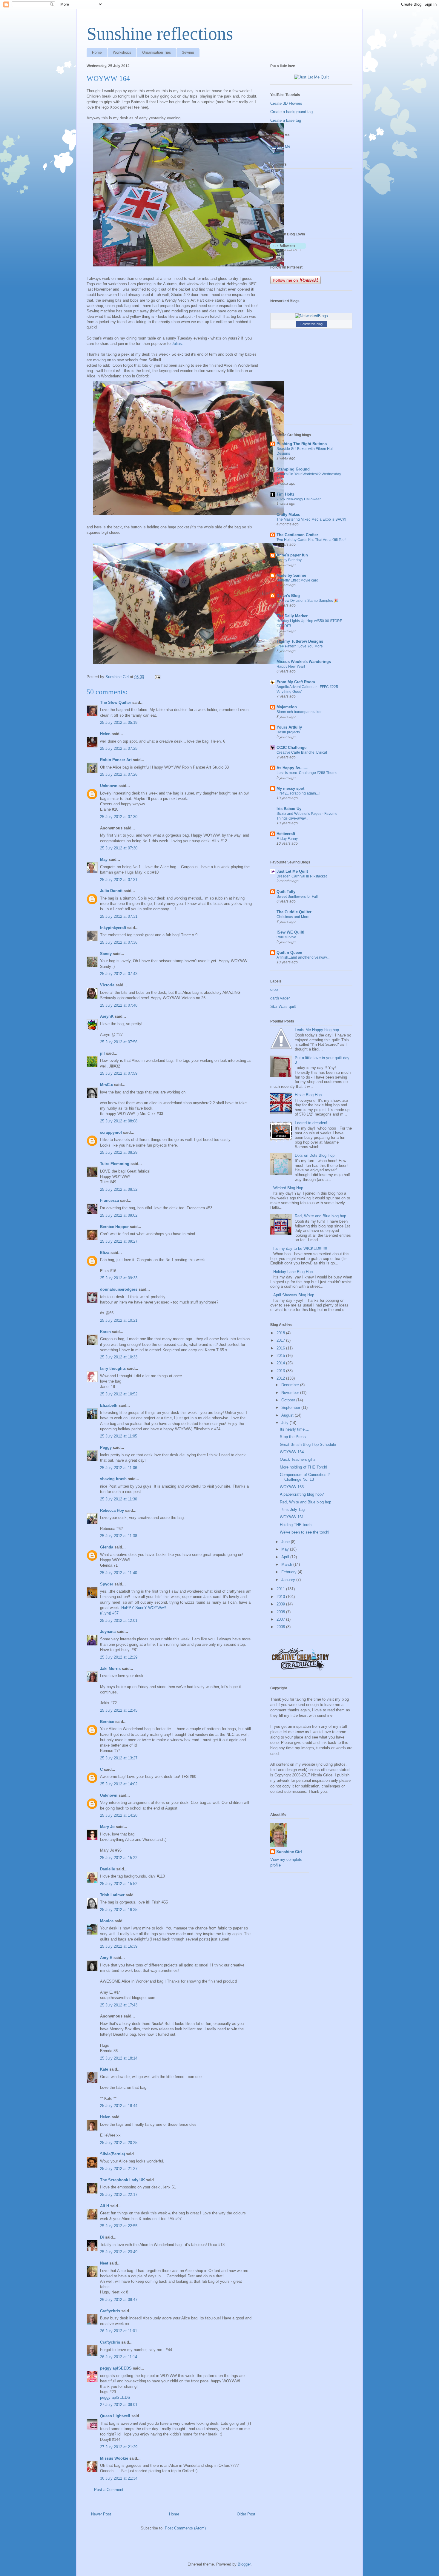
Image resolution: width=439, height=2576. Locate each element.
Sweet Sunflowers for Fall (297, 897)
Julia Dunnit (111, 891)
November (291, 1393)
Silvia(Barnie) (112, 2154)
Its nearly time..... (295, 1429)
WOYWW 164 (292, 1452)
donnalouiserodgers (119, 1289)
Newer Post (101, 2514)
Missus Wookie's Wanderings (304, 662)
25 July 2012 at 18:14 (119, 2058)
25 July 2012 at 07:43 (119, 974)
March (287, 1564)
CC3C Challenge (291, 748)
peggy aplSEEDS (116, 2368)
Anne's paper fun (292, 555)
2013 (281, 1371)
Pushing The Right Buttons (302, 444)
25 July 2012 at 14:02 (119, 1784)
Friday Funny (287, 839)
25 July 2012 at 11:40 (119, 1573)
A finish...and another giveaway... (303, 957)
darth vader (280, 998)
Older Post (246, 2514)
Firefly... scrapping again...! (298, 793)
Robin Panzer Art (116, 760)
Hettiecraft (286, 834)
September (291, 1407)
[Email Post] (157, 677)
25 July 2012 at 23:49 (119, 2252)
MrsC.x (106, 1085)
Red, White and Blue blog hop (320, 1216)
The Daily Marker (292, 616)
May (104, 859)
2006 (281, 1627)
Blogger (244, 2564)
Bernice (107, 1722)
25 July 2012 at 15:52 (119, 1884)
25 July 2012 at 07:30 (119, 817)
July (285, 1423)
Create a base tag (286, 120)
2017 (281, 1340)
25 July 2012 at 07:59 (119, 1073)
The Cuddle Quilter (294, 912)
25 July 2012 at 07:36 (119, 942)
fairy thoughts (113, 1368)
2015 (281, 1356)
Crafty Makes (288, 515)
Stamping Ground (293, 469)
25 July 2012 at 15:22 (119, 1858)
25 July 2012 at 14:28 (119, 1815)
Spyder (107, 1584)
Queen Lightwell (115, 2416)
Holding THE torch (296, 1525)
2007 (281, 1619)
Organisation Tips (156, 53)
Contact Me (280, 146)
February (290, 1572)
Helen (105, 734)
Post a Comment (109, 2490)
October (289, 1400)
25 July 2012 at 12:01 (119, 1621)
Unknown (109, 786)
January (289, 1580)
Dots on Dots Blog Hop (315, 1155)
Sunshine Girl (289, 1852)
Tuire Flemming (115, 1164)
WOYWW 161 (292, 1517)
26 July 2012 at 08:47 (119, 2300)
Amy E (106, 1958)
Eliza (105, 1253)
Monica (107, 1921)
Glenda (107, 1547)
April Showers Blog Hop (294, 1295)
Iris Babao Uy (289, 809)
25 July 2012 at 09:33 (119, 1278)
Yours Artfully (289, 727)
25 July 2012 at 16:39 (119, 1946)
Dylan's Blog (288, 596)
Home (97, 53)
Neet (104, 2263)
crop (274, 989)
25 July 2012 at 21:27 (119, 2169)
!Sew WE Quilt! (290, 932)
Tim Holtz (285, 494)
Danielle (108, 1869)
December (291, 1385)
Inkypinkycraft (113, 928)
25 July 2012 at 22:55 (119, 2226)
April (286, 1557)
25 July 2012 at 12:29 (119, 1657)
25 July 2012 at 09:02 (119, 1215)
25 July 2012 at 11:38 (119, 1536)
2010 (281, 1597)
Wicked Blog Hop (288, 1188)
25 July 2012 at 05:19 (119, 722)
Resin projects (288, 732)
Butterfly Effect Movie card (297, 580)
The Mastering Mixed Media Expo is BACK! (311, 519)
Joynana (108, 1632)
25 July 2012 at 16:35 (119, 1910)
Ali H (105, 2206)
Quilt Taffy (286, 892)
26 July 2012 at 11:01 (119, 2331)
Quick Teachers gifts (298, 1459)
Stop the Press (293, 1437)
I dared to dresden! (311, 1123)
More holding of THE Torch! (304, 1467)
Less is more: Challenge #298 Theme (307, 773)
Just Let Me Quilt (292, 871)
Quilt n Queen (289, 952)
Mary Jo (108, 1827)
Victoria (107, 985)
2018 (281, 1333)
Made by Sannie (291, 575)
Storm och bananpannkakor (299, 712)
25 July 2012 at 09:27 (119, 1241)
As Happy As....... (293, 768)
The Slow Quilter (116, 702)
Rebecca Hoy (112, 1510)
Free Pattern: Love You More (300, 646)
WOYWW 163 (292, 1487)
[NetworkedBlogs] (311, 316)
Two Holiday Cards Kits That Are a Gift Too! (311, 540)
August (288, 1415)
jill (102, 1053)
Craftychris (110, 2311)
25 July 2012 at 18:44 (119, 2106)
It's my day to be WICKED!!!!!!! (300, 1248)
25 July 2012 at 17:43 (119, 2005)
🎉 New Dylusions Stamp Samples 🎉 (307, 601)
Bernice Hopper (114, 1227)
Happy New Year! (291, 667)
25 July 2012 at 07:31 (119, 880)
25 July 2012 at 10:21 (119, 1320)
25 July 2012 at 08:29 (119, 1152)
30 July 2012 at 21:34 (119, 2478)
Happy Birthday (289, 560)
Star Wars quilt (283, 1007)
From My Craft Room (296, 682)
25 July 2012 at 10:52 (119, 1394)
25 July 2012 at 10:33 (119, 1357)
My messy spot (290, 788)
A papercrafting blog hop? (302, 1494)
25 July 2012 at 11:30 (119, 1499)
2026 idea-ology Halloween (299, 499)
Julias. (177, 344)
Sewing (188, 53)
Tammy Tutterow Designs (300, 641)
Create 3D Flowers (286, 103)
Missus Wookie (114, 2458)
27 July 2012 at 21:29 (119, 2447)
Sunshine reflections (160, 34)
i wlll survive (286, 937)
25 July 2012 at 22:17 (119, 2195)
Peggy (106, 1447)
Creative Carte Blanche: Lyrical (302, 752)
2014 (281, 1363)
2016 (281, 1348)
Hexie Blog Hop (308, 1095)
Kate (104, 2069)
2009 (281, 1604)
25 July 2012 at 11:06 (119, 1468)
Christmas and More (293, 917)
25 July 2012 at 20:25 (119, 2143)
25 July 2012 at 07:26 (119, 774)
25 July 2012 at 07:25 (119, 748)
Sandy (106, 954)
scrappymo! (111, 1132)
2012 (281, 1378)
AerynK (107, 1016)
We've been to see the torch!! (305, 1532)
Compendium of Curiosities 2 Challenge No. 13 (305, 1477)
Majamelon (287, 707)
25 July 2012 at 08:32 (119, 1189)
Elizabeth (109, 1405)
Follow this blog (311, 324)
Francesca (109, 1200)
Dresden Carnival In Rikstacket (302, 876)
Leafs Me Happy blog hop (317, 1030)
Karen (105, 1332)
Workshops (122, 53)
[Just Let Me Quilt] (311, 77)
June (286, 1542)
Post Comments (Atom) (185, 2528)
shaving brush (113, 1479)
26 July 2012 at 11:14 (119, 2357)
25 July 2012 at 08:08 (119, 1121)
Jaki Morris (110, 1669)
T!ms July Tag (292, 1510)
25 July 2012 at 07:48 (119, 1005)
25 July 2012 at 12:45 (119, 1710)
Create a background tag (291, 112)
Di (102, 2237)
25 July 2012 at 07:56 (119, 1042)
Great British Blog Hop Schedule (308, 1444)
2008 (281, 1612)
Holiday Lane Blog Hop (293, 1272)
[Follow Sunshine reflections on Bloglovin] (288, 250)
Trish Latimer (112, 1895)
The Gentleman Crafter (297, 535)
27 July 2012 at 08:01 (119, 2405)
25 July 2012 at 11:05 (119, 1436)
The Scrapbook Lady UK (122, 2180)
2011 (281, 1589)
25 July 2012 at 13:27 (119, 1758)
